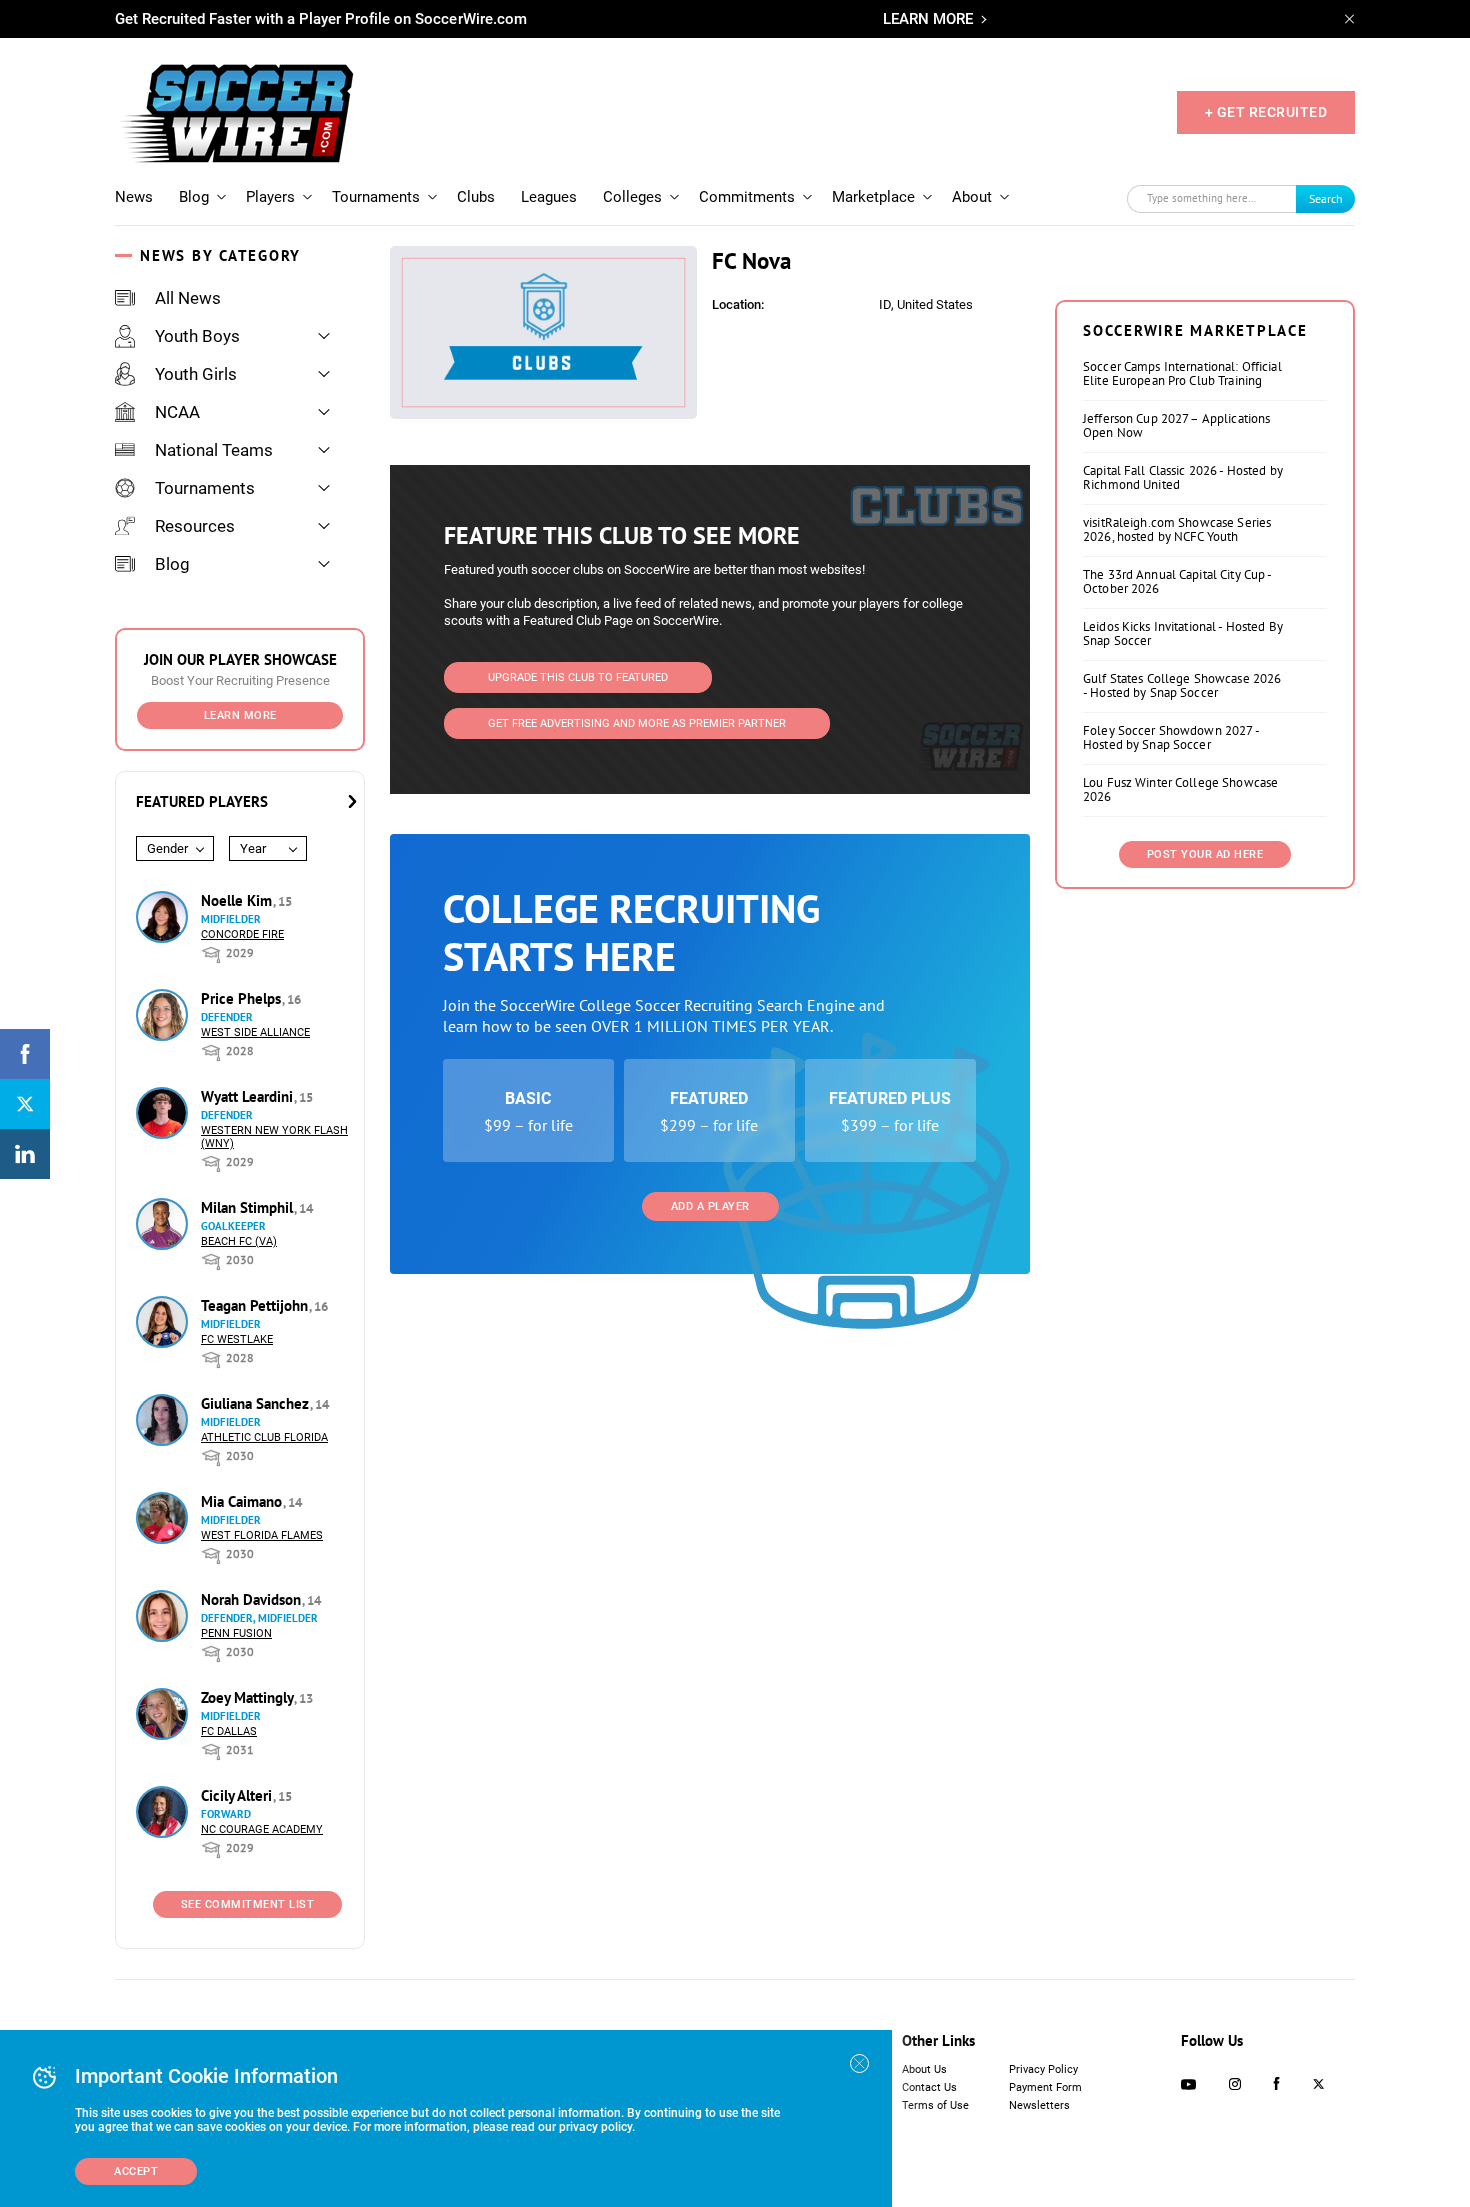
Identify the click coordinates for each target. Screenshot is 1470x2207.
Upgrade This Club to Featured (578, 677)
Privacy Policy (1043, 2069)
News (134, 197)
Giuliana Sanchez (257, 1403)
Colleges (632, 197)
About (972, 197)
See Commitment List (248, 1904)
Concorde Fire (242, 934)
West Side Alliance (255, 1032)
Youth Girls (196, 374)
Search (1326, 198)
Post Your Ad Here (1205, 854)
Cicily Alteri (238, 1795)
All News (188, 298)
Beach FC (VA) (239, 1241)
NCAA (177, 412)
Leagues (549, 197)
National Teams (214, 450)
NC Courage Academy (262, 1829)
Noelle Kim (238, 900)
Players (270, 197)
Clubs (476, 197)
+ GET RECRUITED (1266, 112)
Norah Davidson (253, 1599)
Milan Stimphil (249, 1207)
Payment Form (1045, 2087)
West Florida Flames (262, 1535)
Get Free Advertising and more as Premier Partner (637, 723)
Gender (167, 848)
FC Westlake (237, 1339)
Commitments (747, 197)
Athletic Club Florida (264, 1437)
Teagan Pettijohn (256, 1305)
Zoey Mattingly (249, 1697)
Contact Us (929, 2087)
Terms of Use (935, 2105)
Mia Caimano (243, 1501)
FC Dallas (229, 1731)
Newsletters (1039, 2105)
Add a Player (710, 1206)
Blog (194, 197)
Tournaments (376, 197)
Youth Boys (197, 336)
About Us (924, 2069)
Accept (136, 2171)
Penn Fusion (236, 1633)
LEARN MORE (928, 19)
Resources (195, 526)
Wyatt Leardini (249, 1096)
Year (253, 848)
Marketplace (873, 197)
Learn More (240, 715)
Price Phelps (243, 998)
